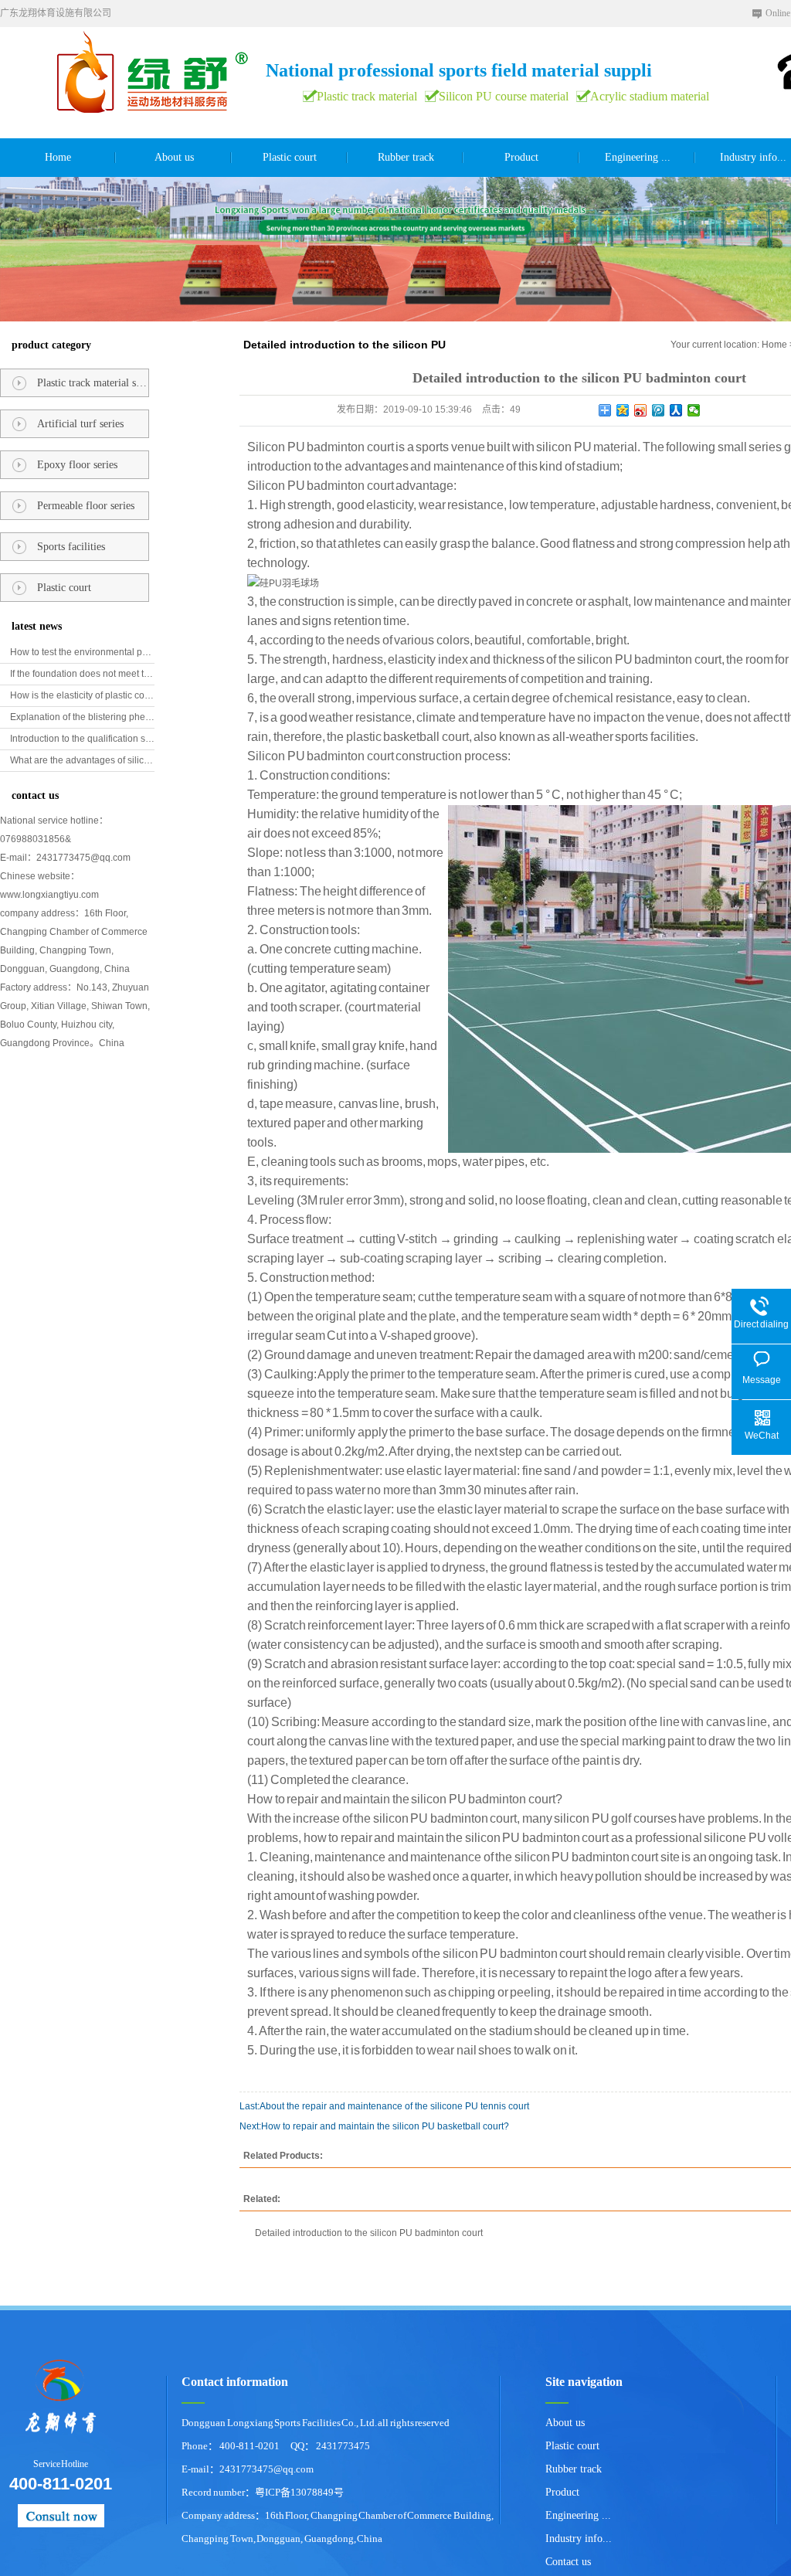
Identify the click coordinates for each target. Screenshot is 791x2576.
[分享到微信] (694, 410)
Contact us (568, 2562)
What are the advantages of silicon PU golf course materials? (82, 760)
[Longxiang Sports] (51, 2399)
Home (58, 157)
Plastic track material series (93, 383)
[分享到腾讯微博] (659, 410)
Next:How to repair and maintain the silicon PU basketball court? (374, 2126)
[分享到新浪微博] (641, 410)
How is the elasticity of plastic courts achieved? (82, 695)
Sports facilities (71, 547)
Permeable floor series (86, 506)
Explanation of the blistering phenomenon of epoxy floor (82, 717)
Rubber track (406, 157)
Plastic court (290, 157)
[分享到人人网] (676, 410)
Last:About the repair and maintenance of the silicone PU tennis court (384, 2106)
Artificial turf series (80, 424)
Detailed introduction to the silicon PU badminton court (369, 2233)
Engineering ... (638, 157)
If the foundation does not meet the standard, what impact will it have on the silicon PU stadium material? (82, 674)
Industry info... (579, 2539)
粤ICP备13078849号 (299, 2492)
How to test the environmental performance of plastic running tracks (82, 652)
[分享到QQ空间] (623, 410)
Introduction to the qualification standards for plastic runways (82, 739)
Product (521, 157)
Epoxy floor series (77, 465)
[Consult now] (61, 2516)
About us (174, 157)
